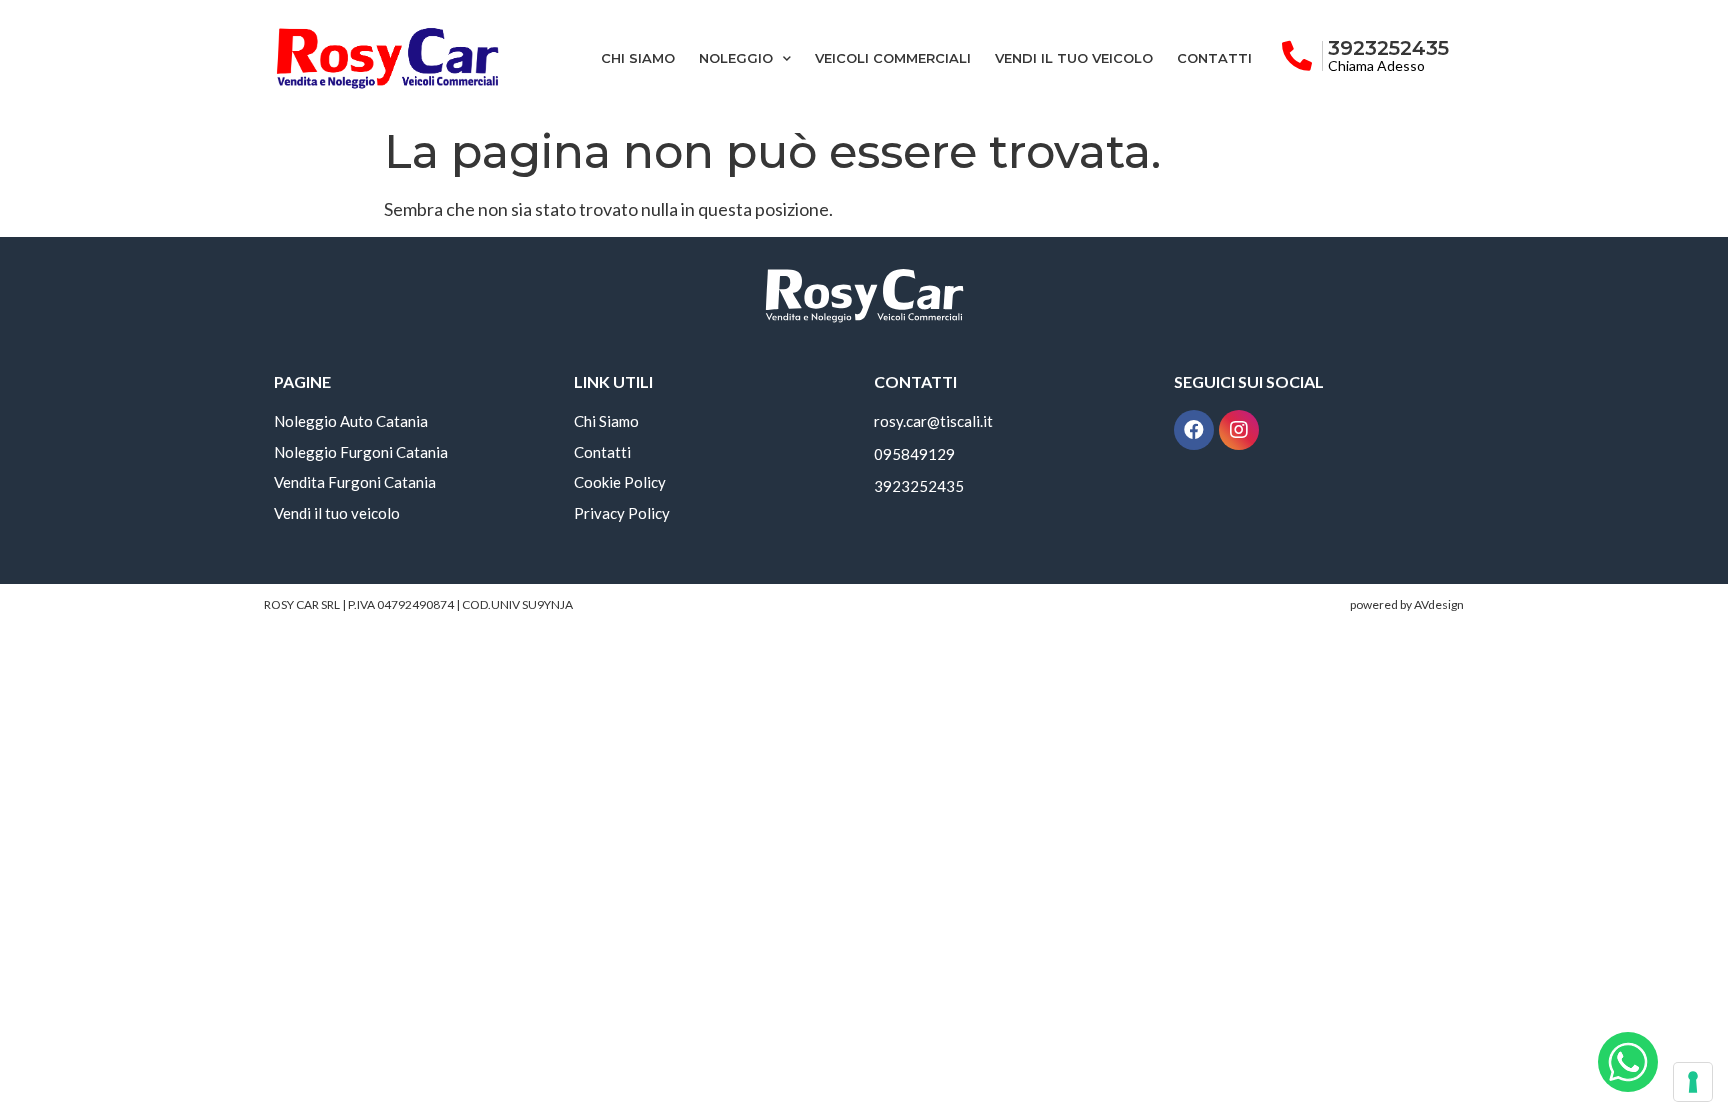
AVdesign (1439, 604)
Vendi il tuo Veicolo (1074, 58)
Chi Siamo (638, 58)
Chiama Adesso (1376, 65)
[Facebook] (1194, 430)
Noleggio (736, 58)
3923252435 (1388, 48)
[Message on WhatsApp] (1628, 1062)
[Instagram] (1239, 430)
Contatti (1214, 58)
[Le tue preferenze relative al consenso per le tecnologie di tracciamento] (1693, 1082)
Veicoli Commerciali (893, 58)
